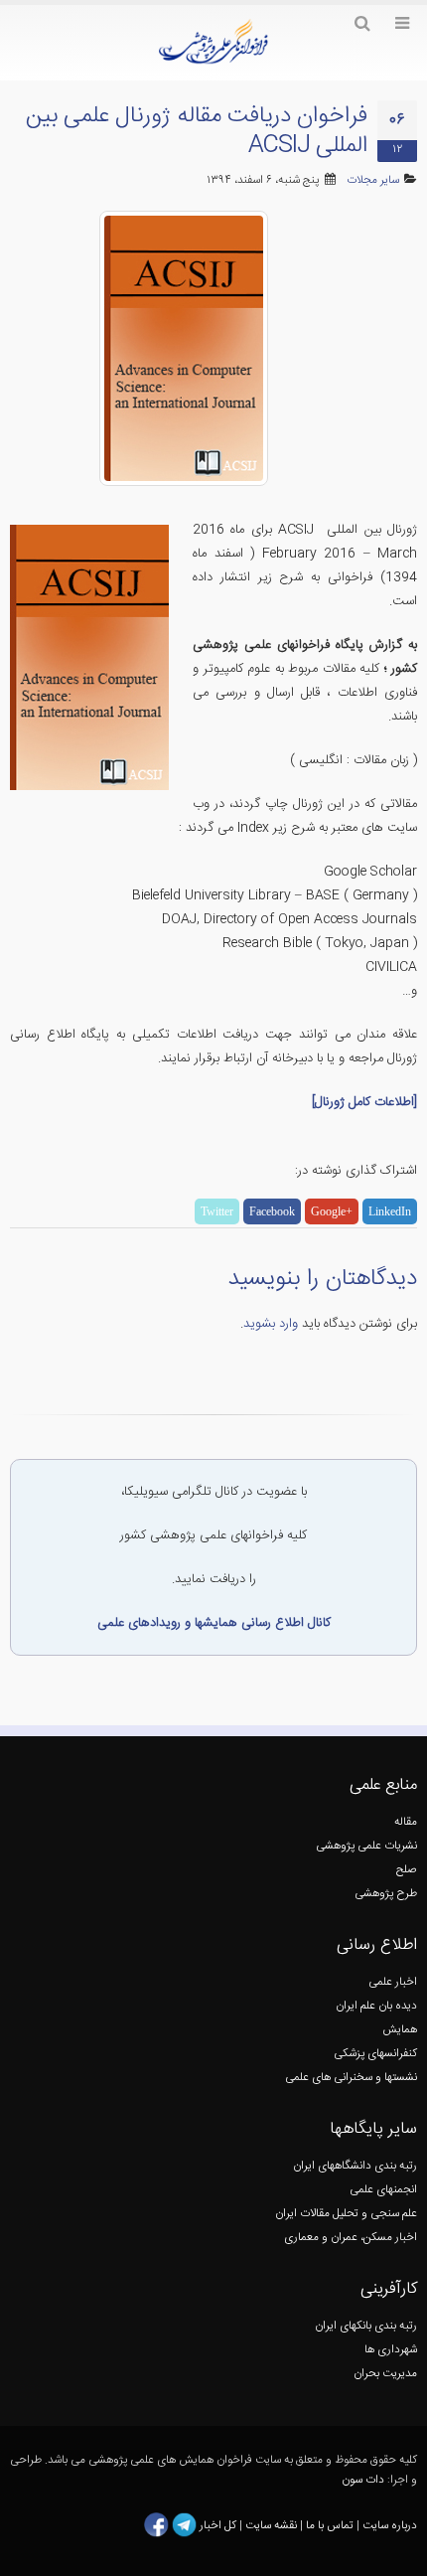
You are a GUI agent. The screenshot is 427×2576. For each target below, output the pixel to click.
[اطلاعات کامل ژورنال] (364, 1102)
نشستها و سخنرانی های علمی (351, 2078)
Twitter (217, 1211)
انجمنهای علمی (383, 2190)
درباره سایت (390, 2526)
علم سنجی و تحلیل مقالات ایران (346, 2214)
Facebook (272, 1211)
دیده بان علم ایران (376, 2006)
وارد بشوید (271, 1324)
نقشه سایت (273, 2526)
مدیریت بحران (385, 2374)
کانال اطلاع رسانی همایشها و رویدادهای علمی (214, 1623)
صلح (407, 1870)
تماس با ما (328, 2526)
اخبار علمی (393, 1982)
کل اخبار (218, 2526)
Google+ (332, 1211)
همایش (400, 2030)
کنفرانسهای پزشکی (375, 2054)
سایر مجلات (373, 180)
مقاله (406, 1822)
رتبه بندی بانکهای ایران (366, 2326)
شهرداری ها (391, 2350)
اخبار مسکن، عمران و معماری (351, 2238)
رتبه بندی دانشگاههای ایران (355, 2166)
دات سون (363, 2480)
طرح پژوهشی (386, 1894)
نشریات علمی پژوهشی (366, 1846)
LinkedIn (390, 1211)
